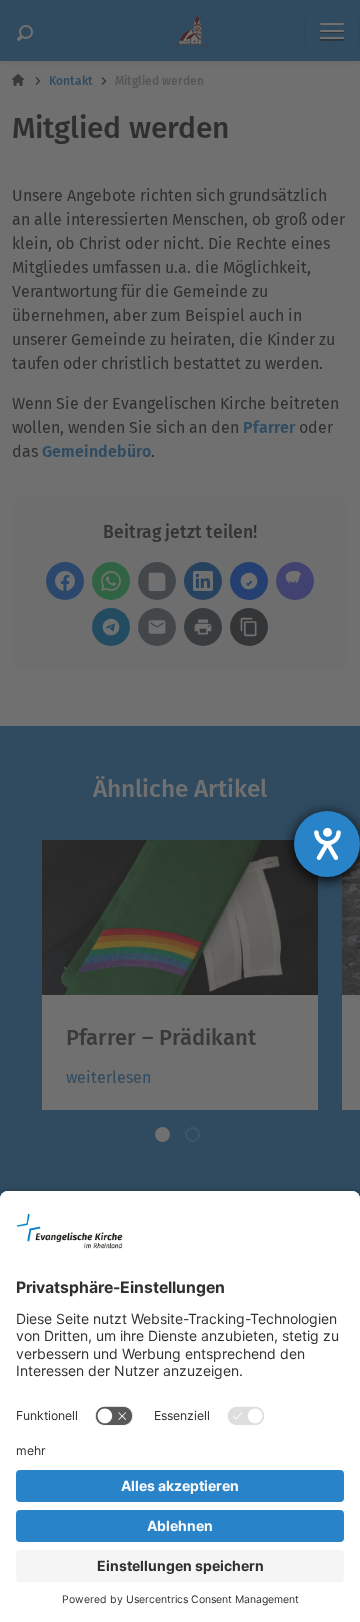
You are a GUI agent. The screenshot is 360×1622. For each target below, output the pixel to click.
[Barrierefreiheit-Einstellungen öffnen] (327, 844)
